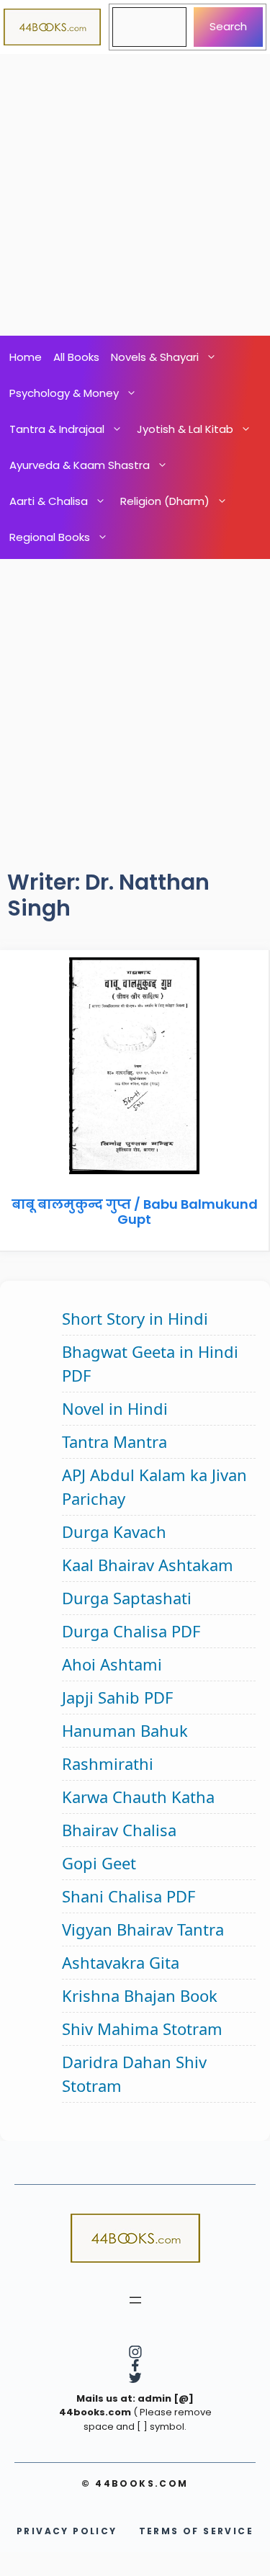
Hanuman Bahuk (125, 1730)
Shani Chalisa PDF (129, 1896)
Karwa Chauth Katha (138, 1797)
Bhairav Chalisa (119, 1830)
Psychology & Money (64, 393)
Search (228, 26)
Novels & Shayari (155, 357)
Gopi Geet (99, 1863)
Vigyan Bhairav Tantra (143, 1929)
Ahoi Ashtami (112, 1664)
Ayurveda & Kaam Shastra (80, 465)
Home (26, 357)
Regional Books (50, 537)
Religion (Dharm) (165, 501)
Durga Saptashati (127, 1598)
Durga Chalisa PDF (131, 1631)
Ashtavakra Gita (121, 1962)
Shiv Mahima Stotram (142, 2029)
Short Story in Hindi (135, 1318)
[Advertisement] (135, 195)
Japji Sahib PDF (117, 1697)
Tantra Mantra (114, 1441)
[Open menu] (135, 2300)
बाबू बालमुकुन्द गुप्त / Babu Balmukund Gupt (135, 1212)
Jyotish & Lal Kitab (185, 429)
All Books (76, 357)
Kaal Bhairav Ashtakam (148, 1565)
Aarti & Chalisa (49, 501)
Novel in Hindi (115, 1408)
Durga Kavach (114, 1531)
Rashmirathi (108, 1763)
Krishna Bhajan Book (140, 1995)
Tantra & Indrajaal (57, 429)
